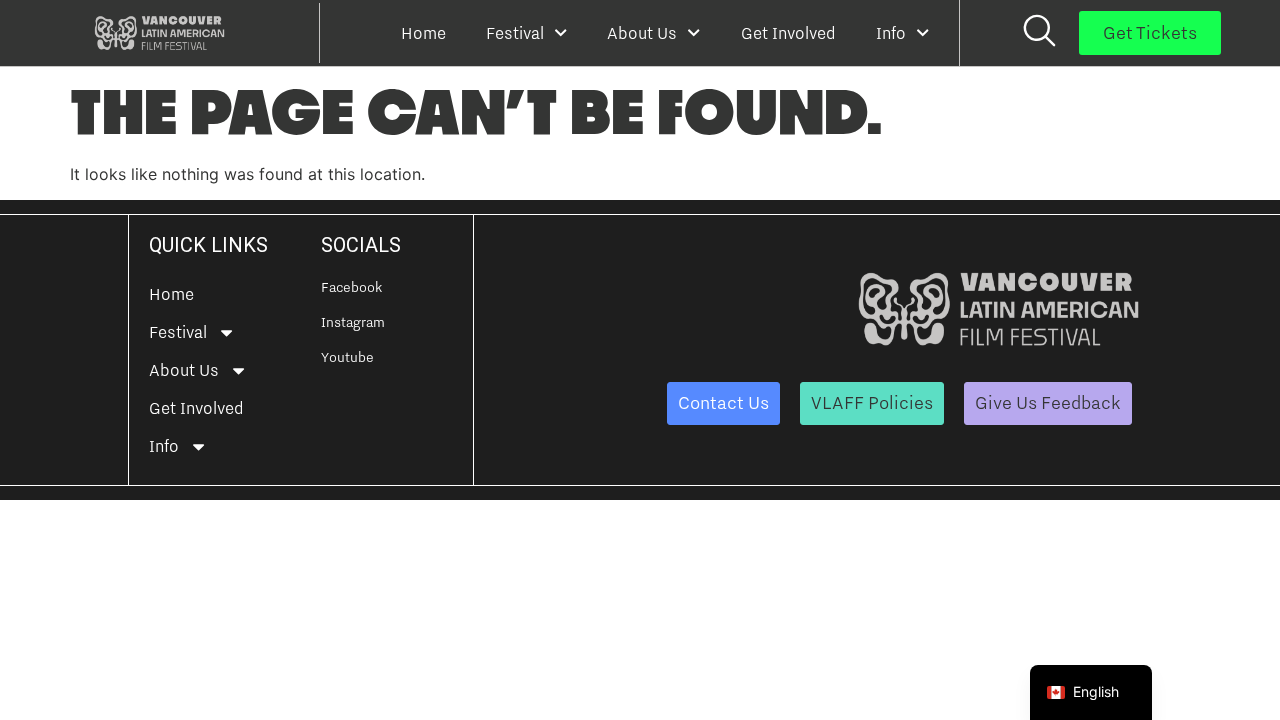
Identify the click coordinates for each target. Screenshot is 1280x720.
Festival (515, 33)
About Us (642, 33)
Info (891, 33)
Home (423, 33)
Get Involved (788, 33)
